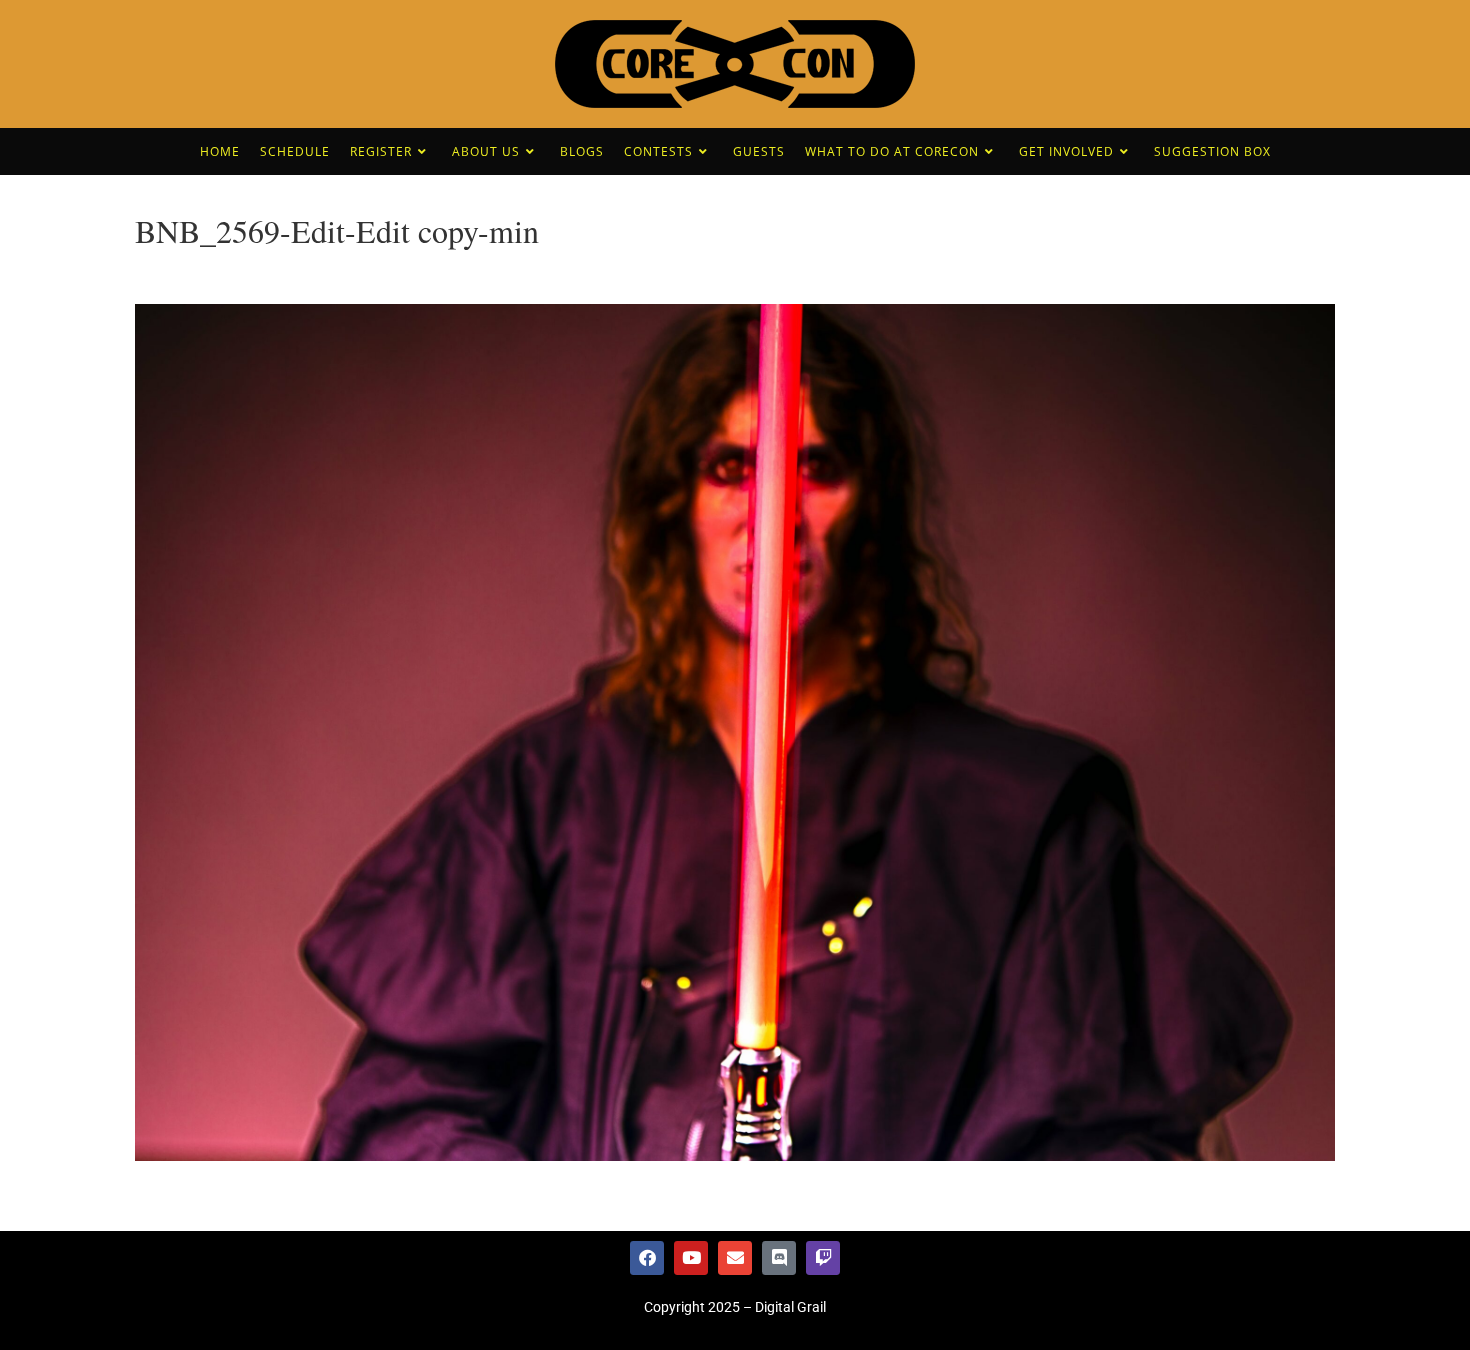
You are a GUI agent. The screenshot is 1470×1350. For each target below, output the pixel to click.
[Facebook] (647, 1258)
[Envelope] (735, 1258)
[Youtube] (691, 1258)
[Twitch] (823, 1258)
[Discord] (779, 1258)
